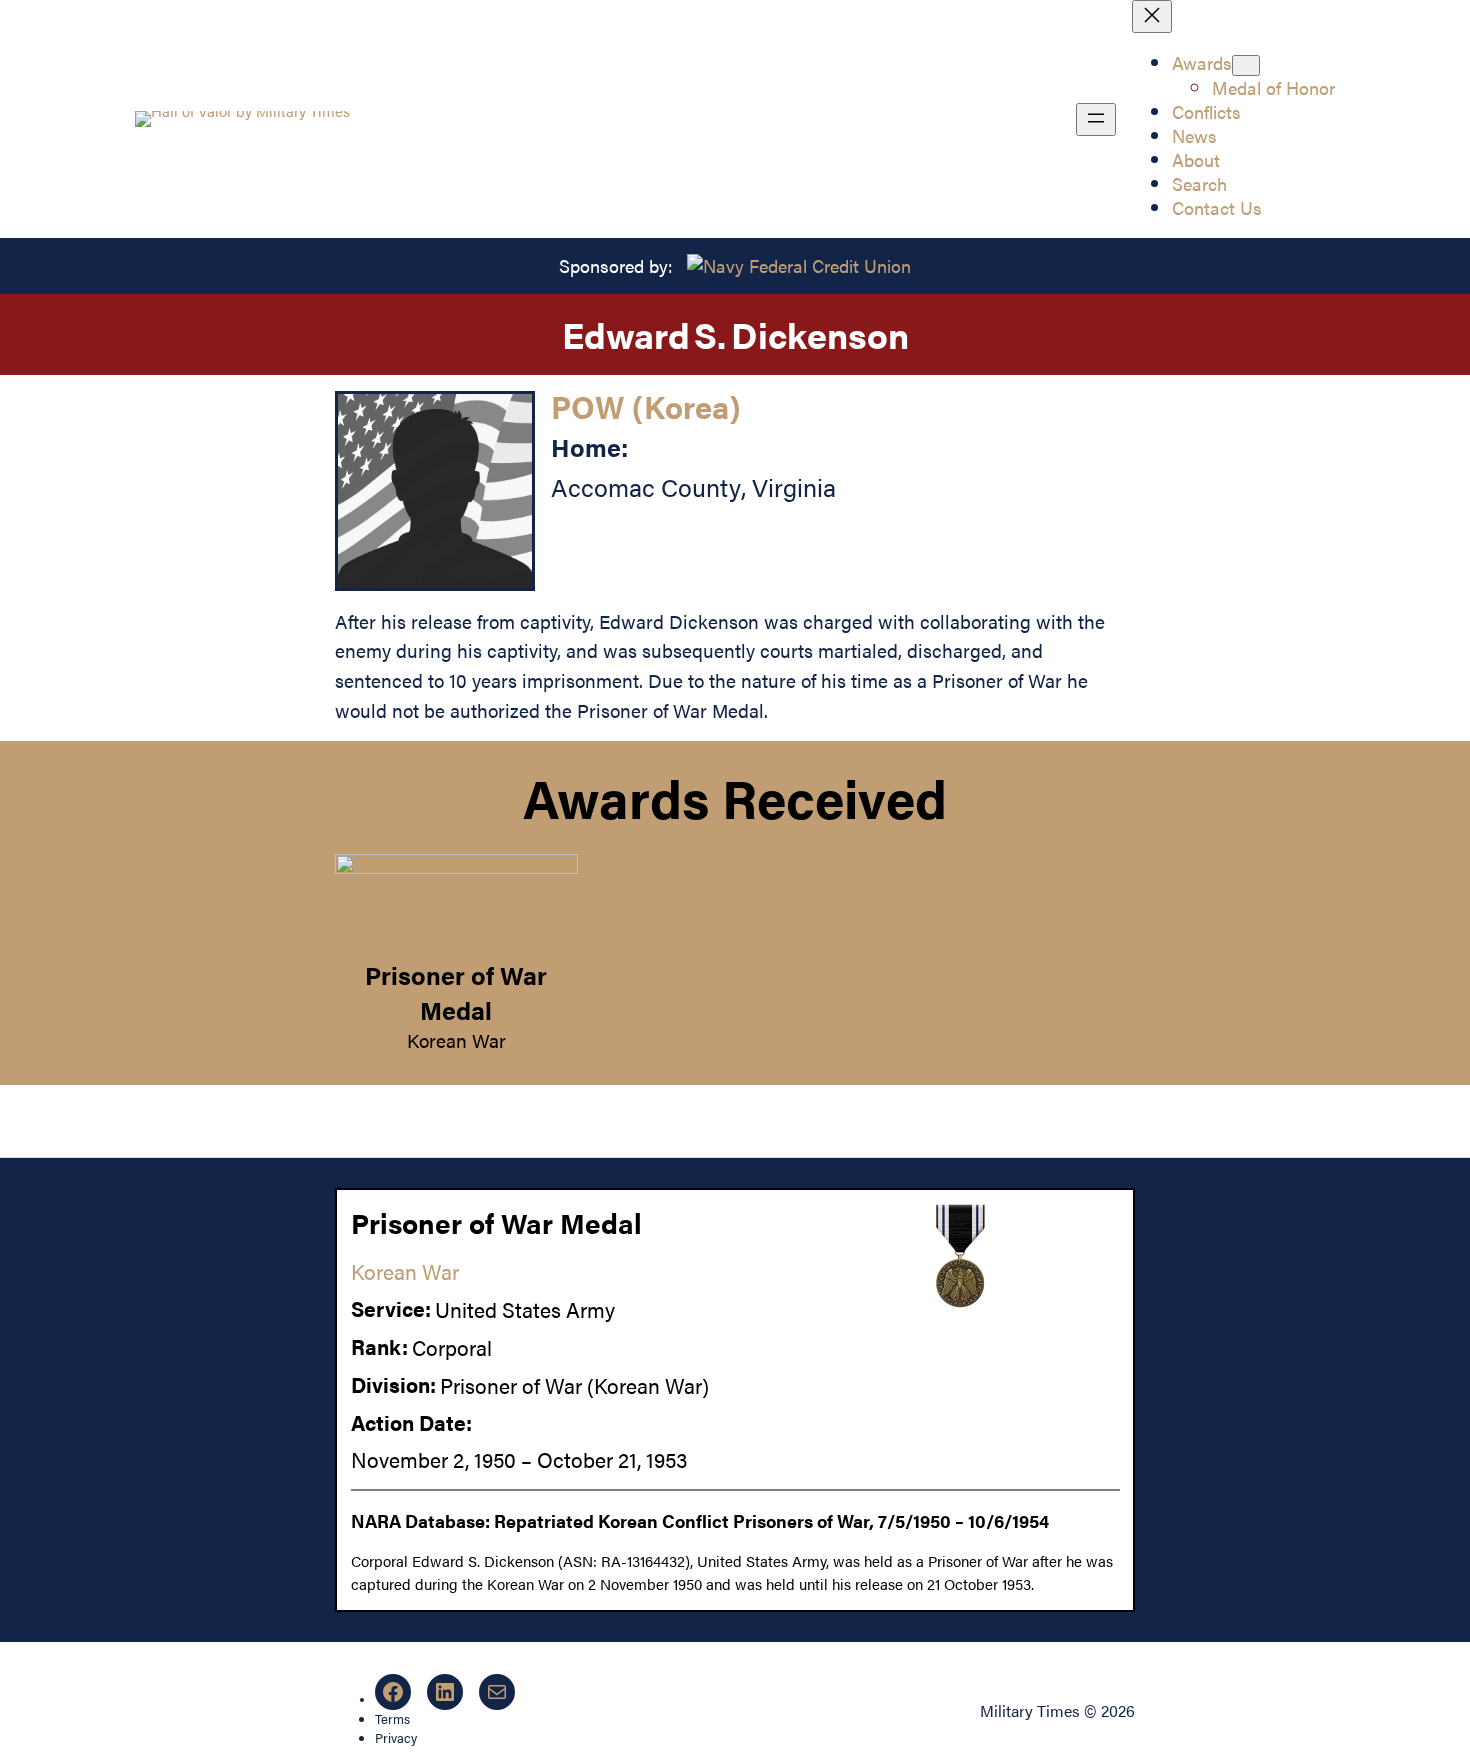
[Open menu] (1096, 119)
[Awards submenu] (1246, 65)
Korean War (456, 1040)
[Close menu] (1152, 16)
